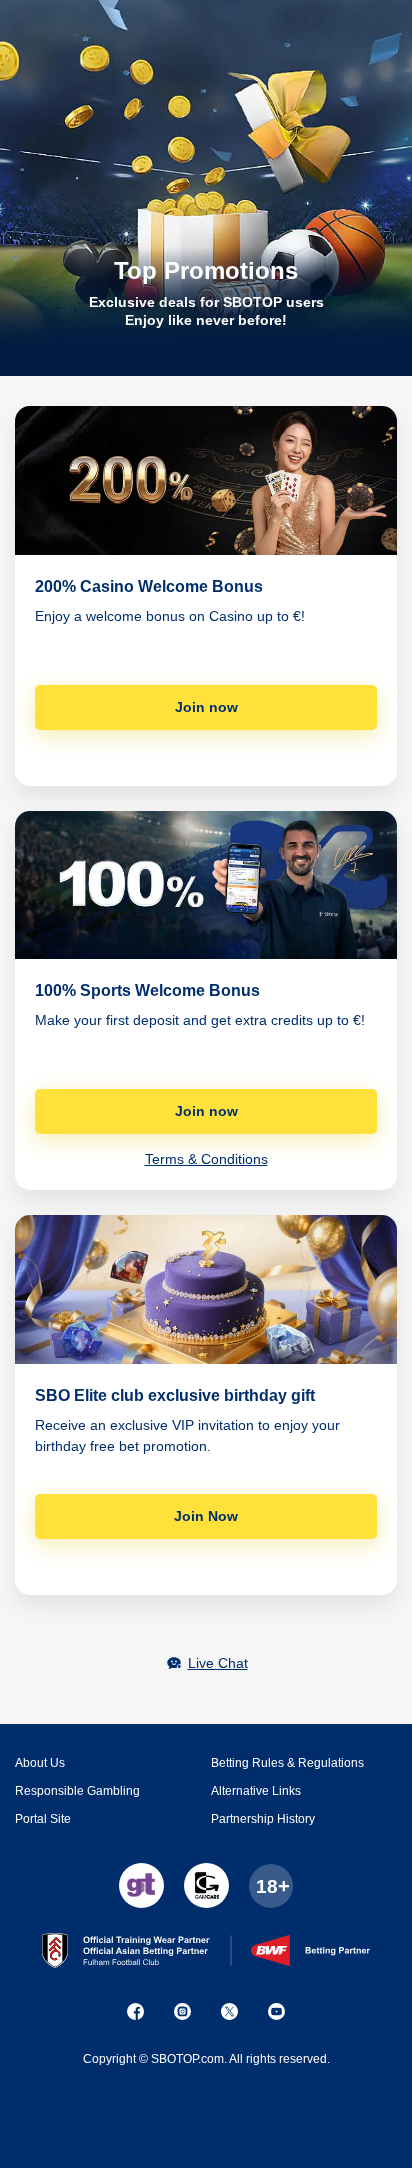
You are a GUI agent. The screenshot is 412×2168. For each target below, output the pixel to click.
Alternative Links (256, 1791)
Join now (206, 707)
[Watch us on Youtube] (276, 2011)
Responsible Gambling (77, 1791)
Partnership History (263, 1819)
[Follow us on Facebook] (135, 2011)
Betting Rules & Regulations (287, 1763)
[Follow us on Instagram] (182, 2011)
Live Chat (218, 1663)
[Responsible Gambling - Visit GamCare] (206, 1885)
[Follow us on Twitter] (229, 2011)
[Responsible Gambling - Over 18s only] (271, 1886)
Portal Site (43, 1819)
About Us (40, 1763)
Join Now (206, 1516)
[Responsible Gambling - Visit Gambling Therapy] (141, 1885)
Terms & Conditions (206, 1159)
